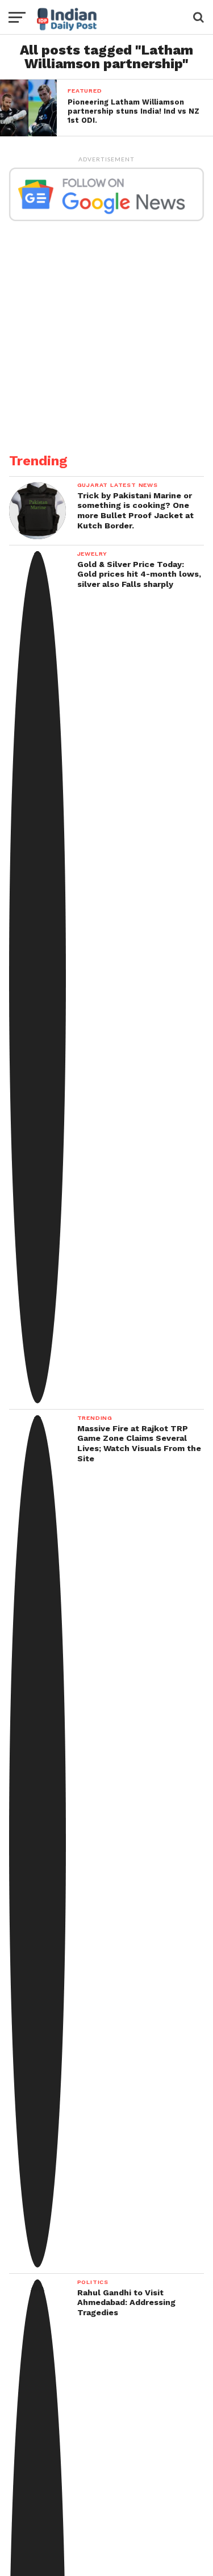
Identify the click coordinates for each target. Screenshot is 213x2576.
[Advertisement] (106, 330)
